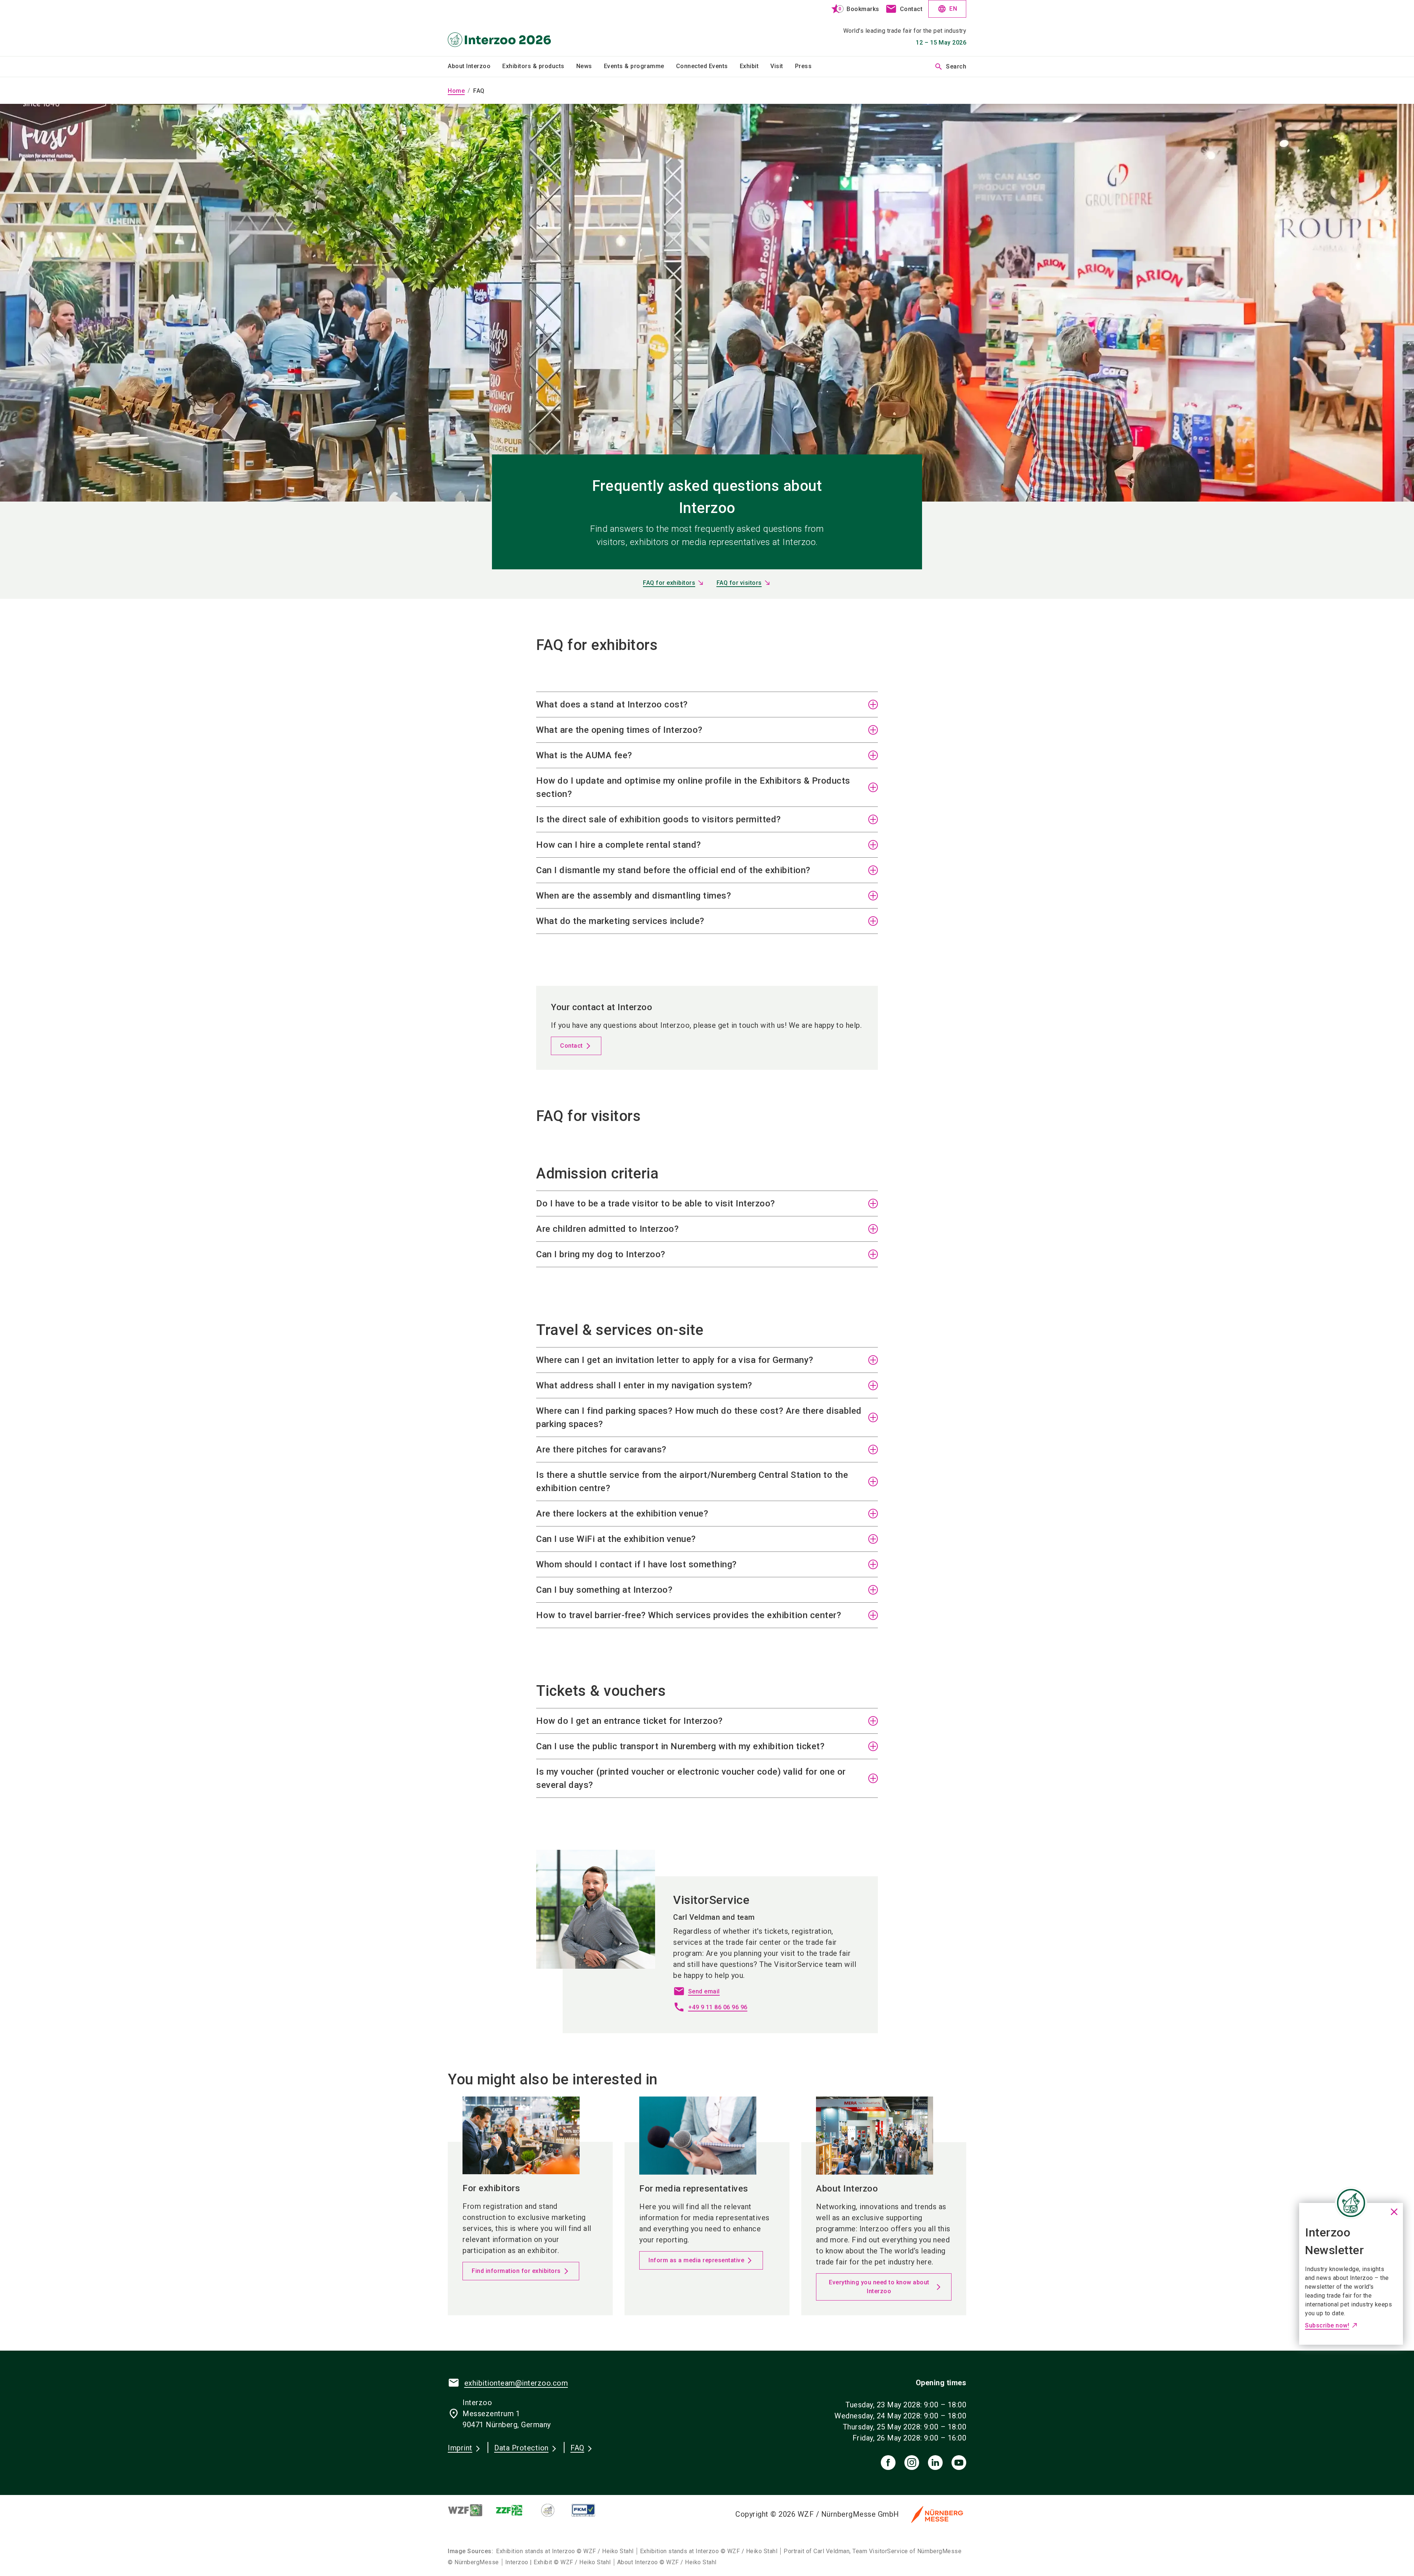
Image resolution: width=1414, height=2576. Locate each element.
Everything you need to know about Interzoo (879, 2287)
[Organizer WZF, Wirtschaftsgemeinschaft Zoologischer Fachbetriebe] (471, 2510)
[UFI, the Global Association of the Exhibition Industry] (554, 2510)
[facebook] (888, 2463)
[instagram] (912, 2463)
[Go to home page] (508, 28)
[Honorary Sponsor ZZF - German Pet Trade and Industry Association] (515, 2510)
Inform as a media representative (696, 2260)
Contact (571, 1046)
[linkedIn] (935, 2463)
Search (950, 67)
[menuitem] (475, 67)
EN (947, 9)
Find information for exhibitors (516, 2271)
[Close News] (1351, 2203)
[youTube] (959, 2463)
